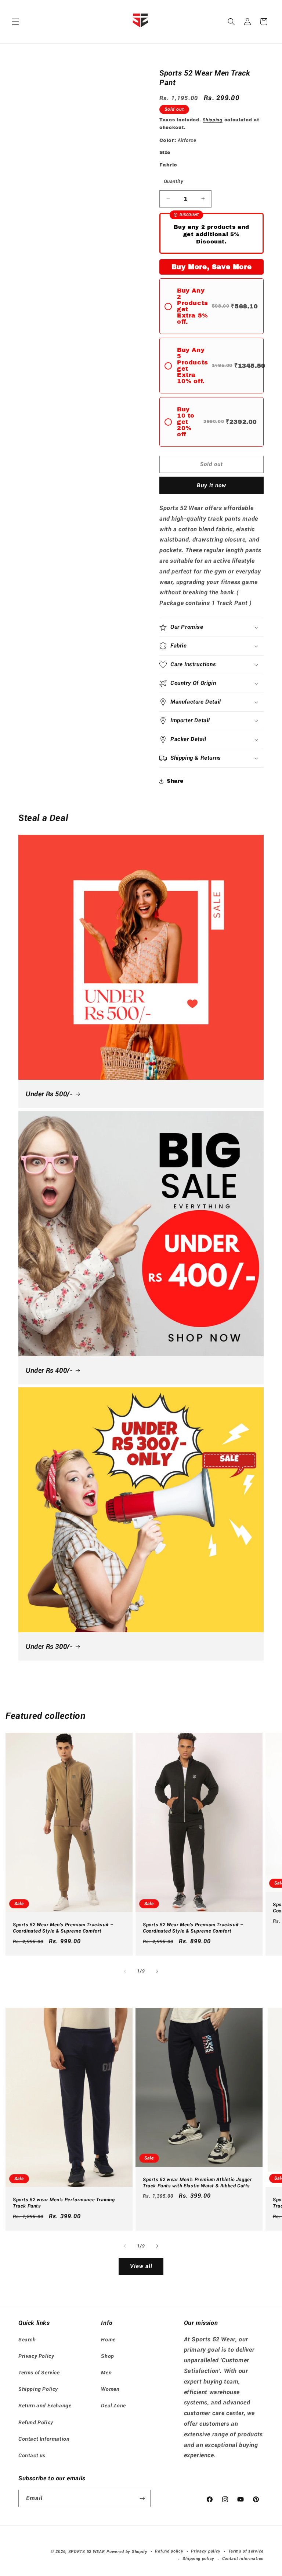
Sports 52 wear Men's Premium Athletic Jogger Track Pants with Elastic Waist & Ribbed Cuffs (197, 2182)
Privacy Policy (36, 2356)
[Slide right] (157, 1971)
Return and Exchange (45, 2406)
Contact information (243, 2559)
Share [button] (175, 781)
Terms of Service (39, 2373)
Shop (107, 2356)
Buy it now (211, 485)
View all (141, 2266)
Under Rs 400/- (49, 1370)
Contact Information (44, 2439)
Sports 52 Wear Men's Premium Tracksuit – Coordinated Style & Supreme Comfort (63, 1928)
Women (110, 2389)
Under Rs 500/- (49, 1094)
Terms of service (246, 2551)
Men (106, 2373)
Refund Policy (36, 2422)
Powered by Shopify (127, 2552)
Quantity (173, 181)
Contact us (32, 2455)
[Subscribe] (142, 2498)
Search (27, 2340)
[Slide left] (125, 1971)
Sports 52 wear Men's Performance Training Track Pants (64, 2203)
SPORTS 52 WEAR (87, 2552)
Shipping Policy (38, 2389)
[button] (15, 22)
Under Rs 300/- (49, 1646)
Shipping (213, 120)
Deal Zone (113, 2406)
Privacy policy (206, 2551)
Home (108, 2340)
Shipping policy (198, 2559)
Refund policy (169, 2551)
